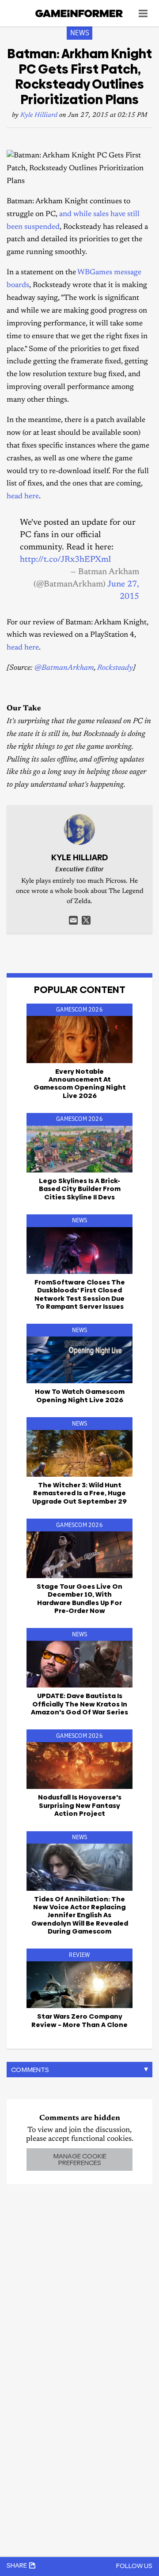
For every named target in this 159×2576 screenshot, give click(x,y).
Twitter (86, 920)
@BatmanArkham (64, 668)
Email (73, 920)
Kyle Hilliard (39, 115)
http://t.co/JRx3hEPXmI (66, 560)
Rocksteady (115, 668)
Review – (79, 2020)
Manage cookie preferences (80, 2159)
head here (23, 497)
